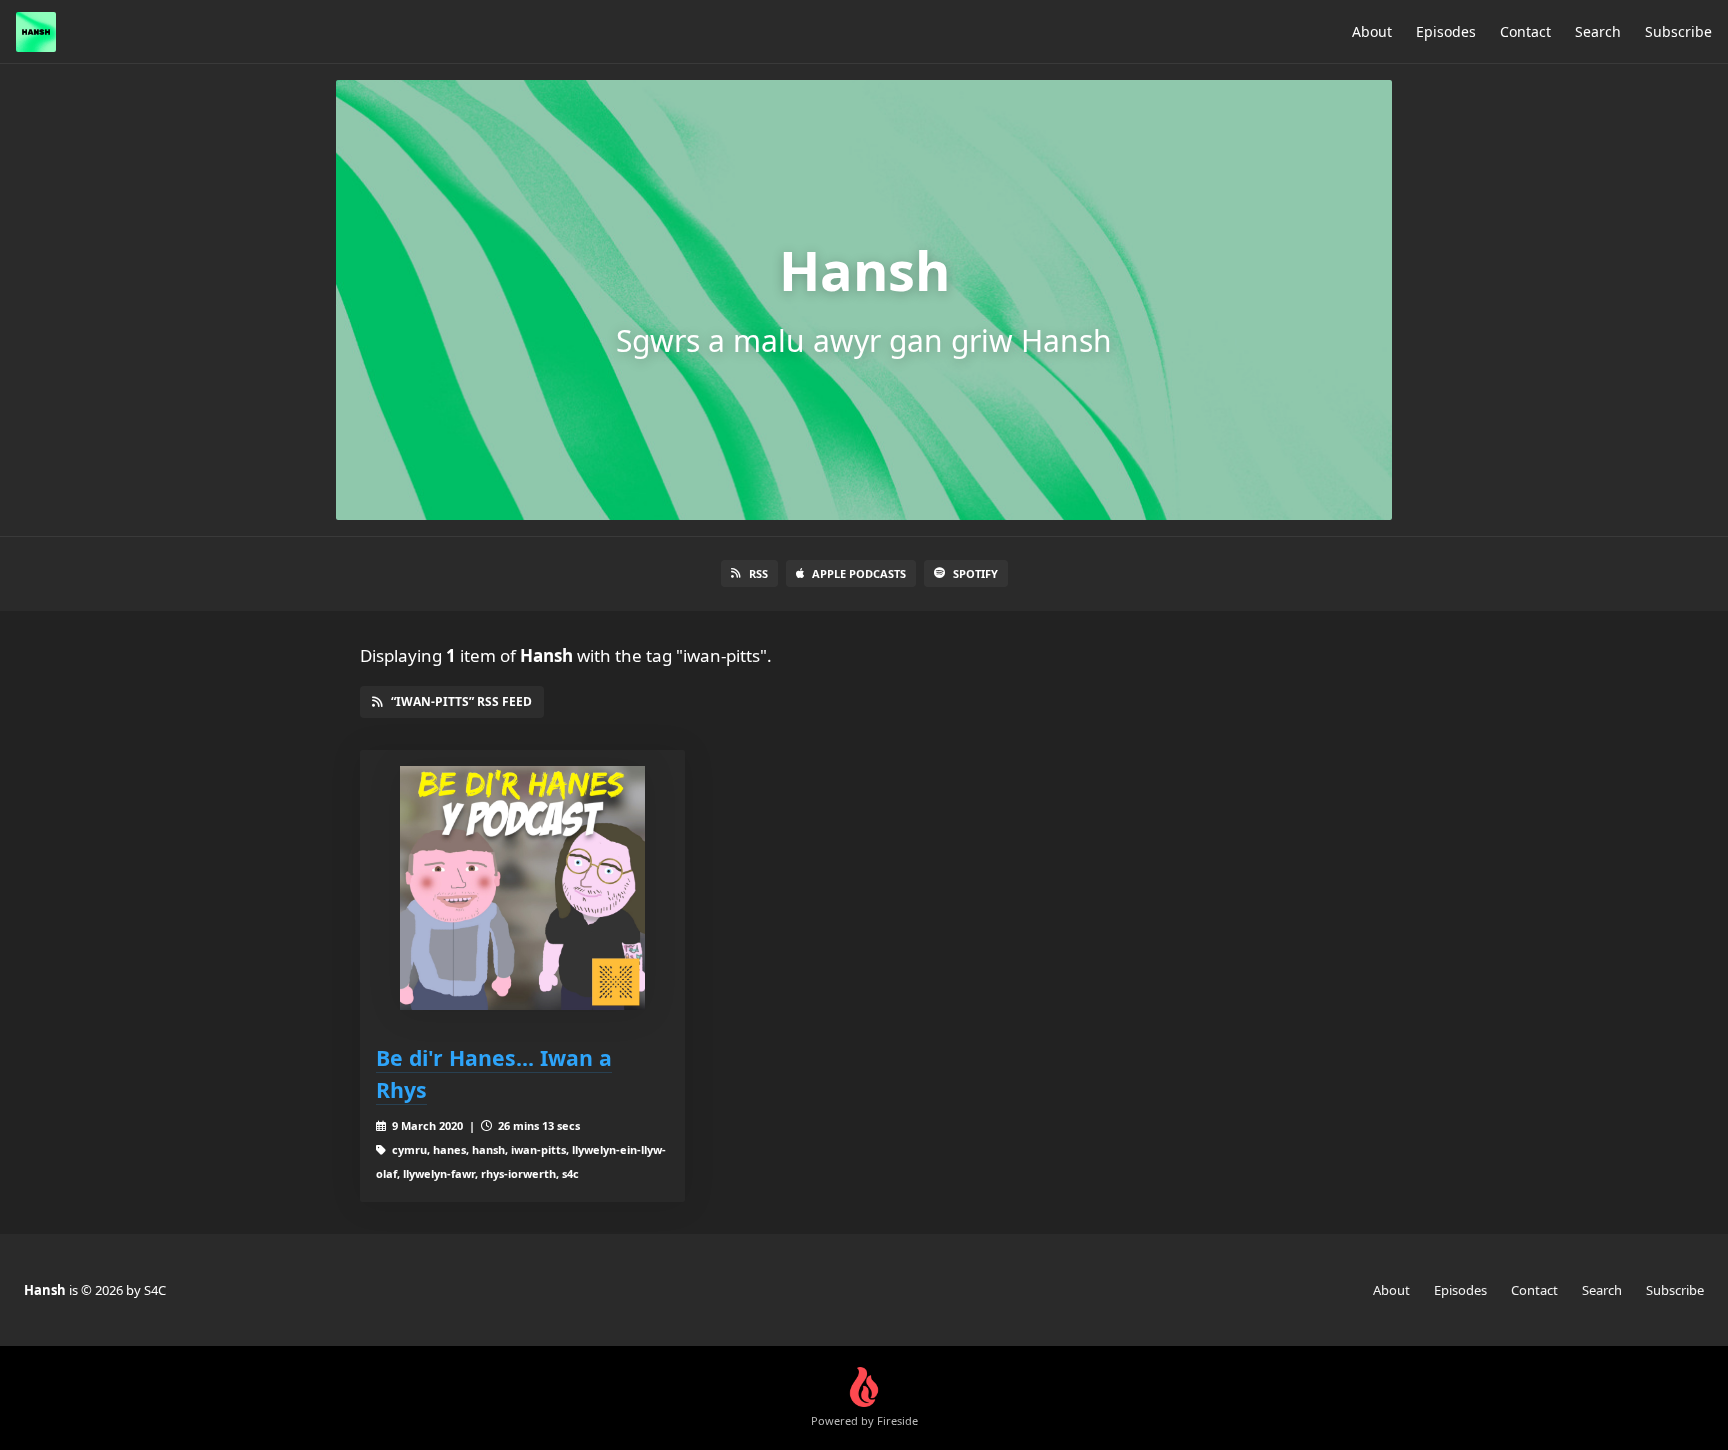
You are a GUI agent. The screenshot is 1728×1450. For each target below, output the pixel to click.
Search (1598, 31)
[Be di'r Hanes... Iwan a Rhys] (522, 888)
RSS (758, 573)
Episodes (1446, 31)
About (1372, 31)
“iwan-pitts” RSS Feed (461, 701)
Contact (1525, 31)
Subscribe (1678, 31)
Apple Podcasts (859, 573)
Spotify (975, 573)
